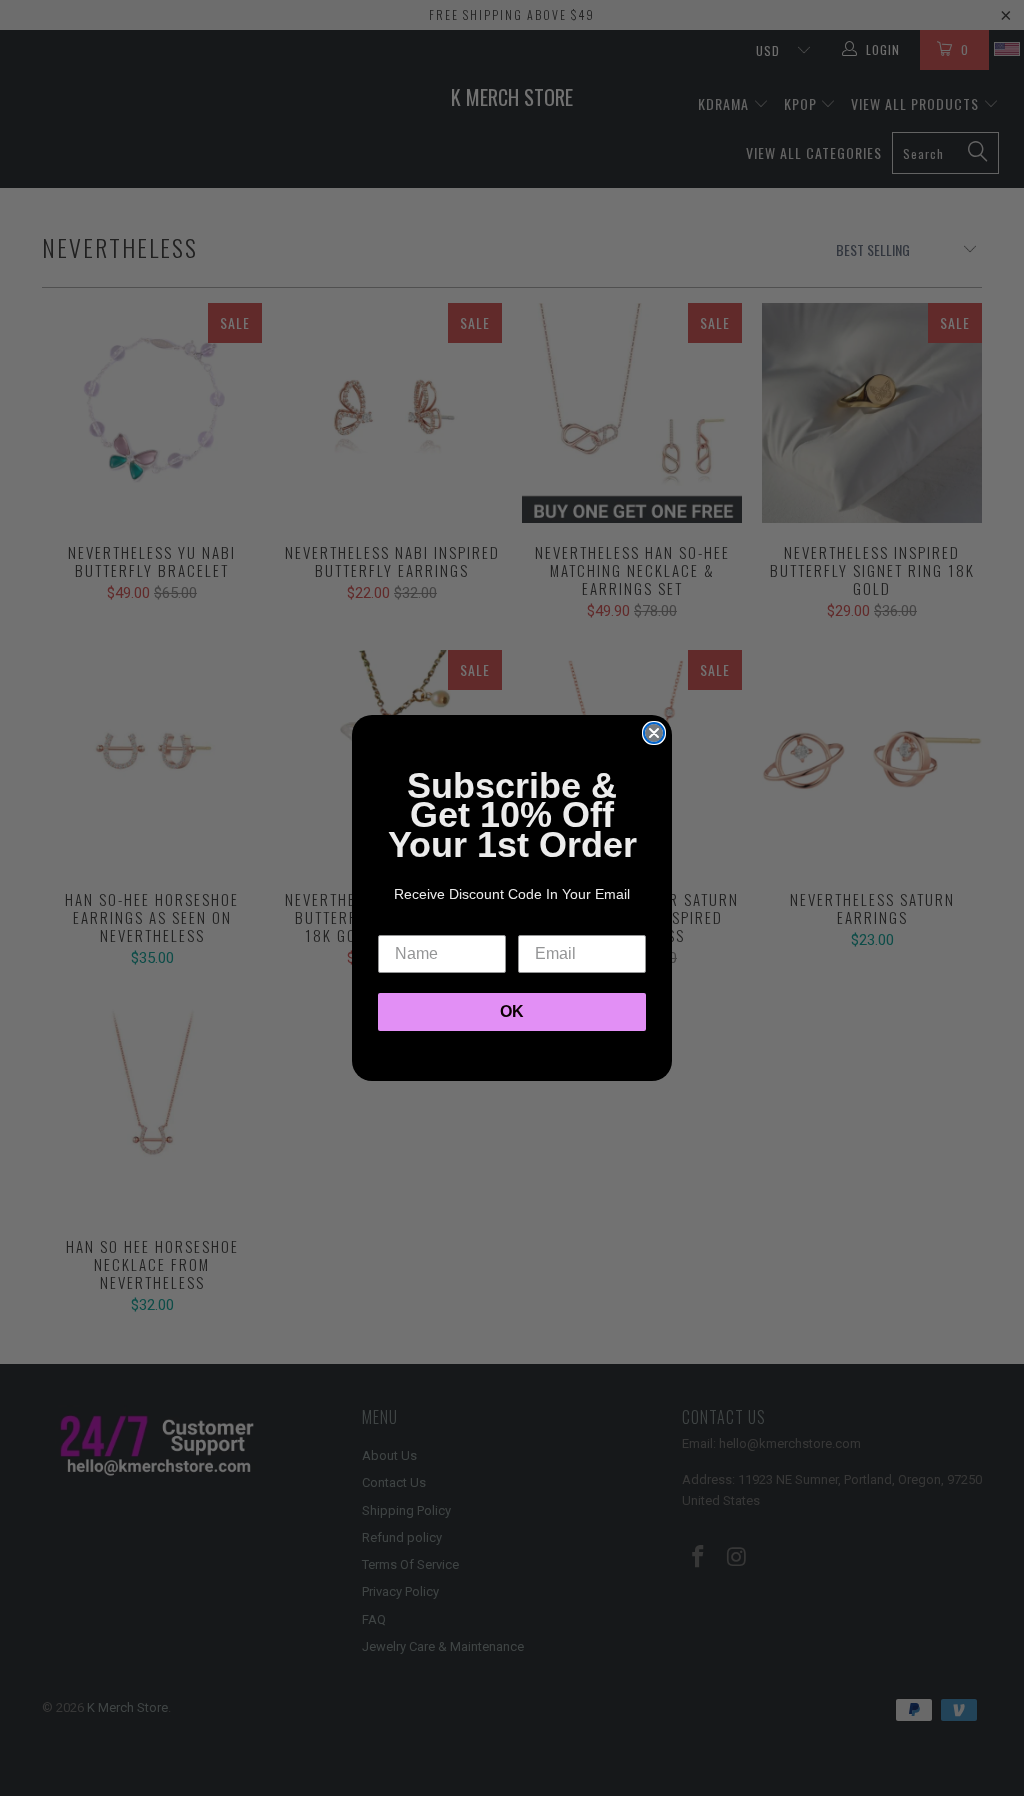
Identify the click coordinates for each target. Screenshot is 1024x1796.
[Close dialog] (654, 733)
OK (512, 1011)
